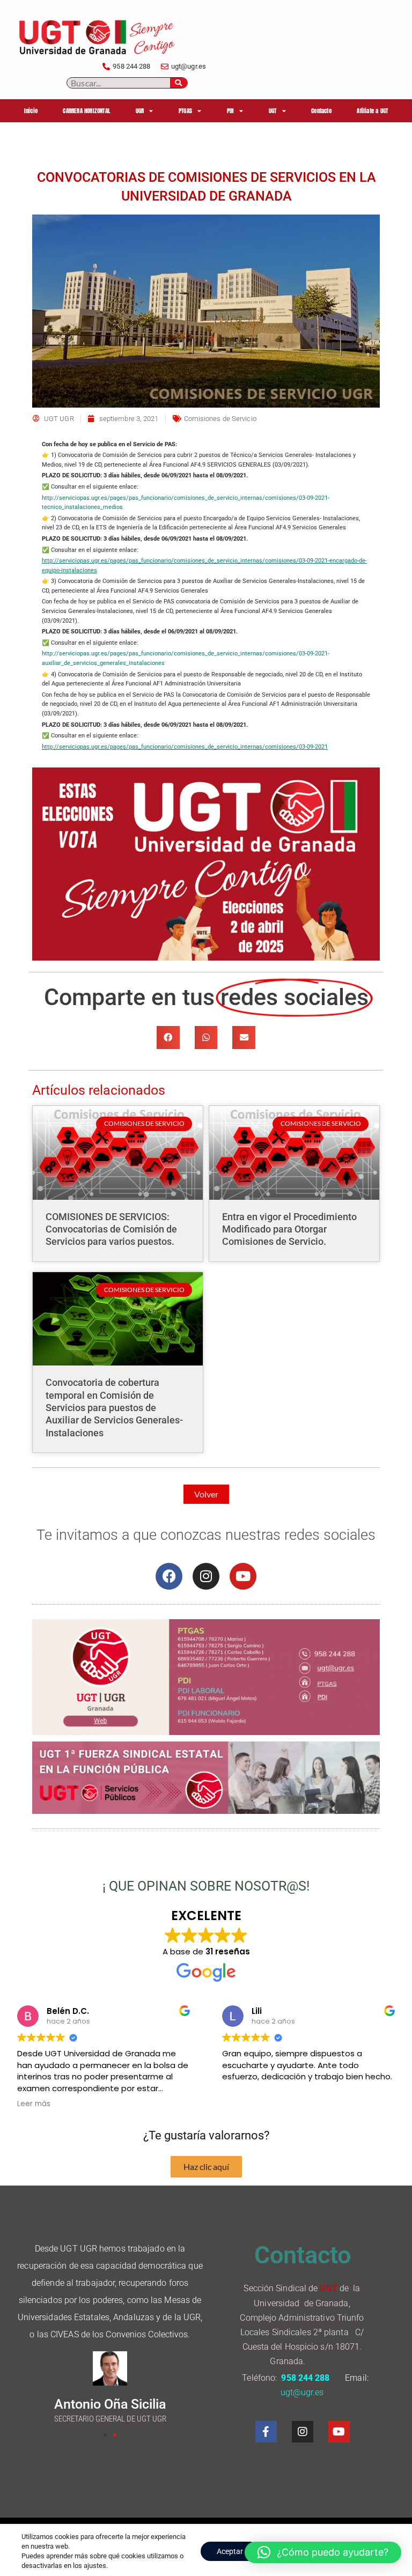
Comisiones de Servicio (220, 419)
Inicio (31, 111)
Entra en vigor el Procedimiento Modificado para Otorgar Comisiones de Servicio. (289, 1229)
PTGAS (185, 111)
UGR (140, 111)
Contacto (321, 111)
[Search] (179, 83)
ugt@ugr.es (303, 2392)
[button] (168, 1038)
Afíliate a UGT (372, 111)
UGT (273, 111)
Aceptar (230, 2551)
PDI (231, 111)
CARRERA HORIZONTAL (86, 111)
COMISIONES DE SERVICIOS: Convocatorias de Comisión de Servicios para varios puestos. (111, 1229)
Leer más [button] (34, 2104)
